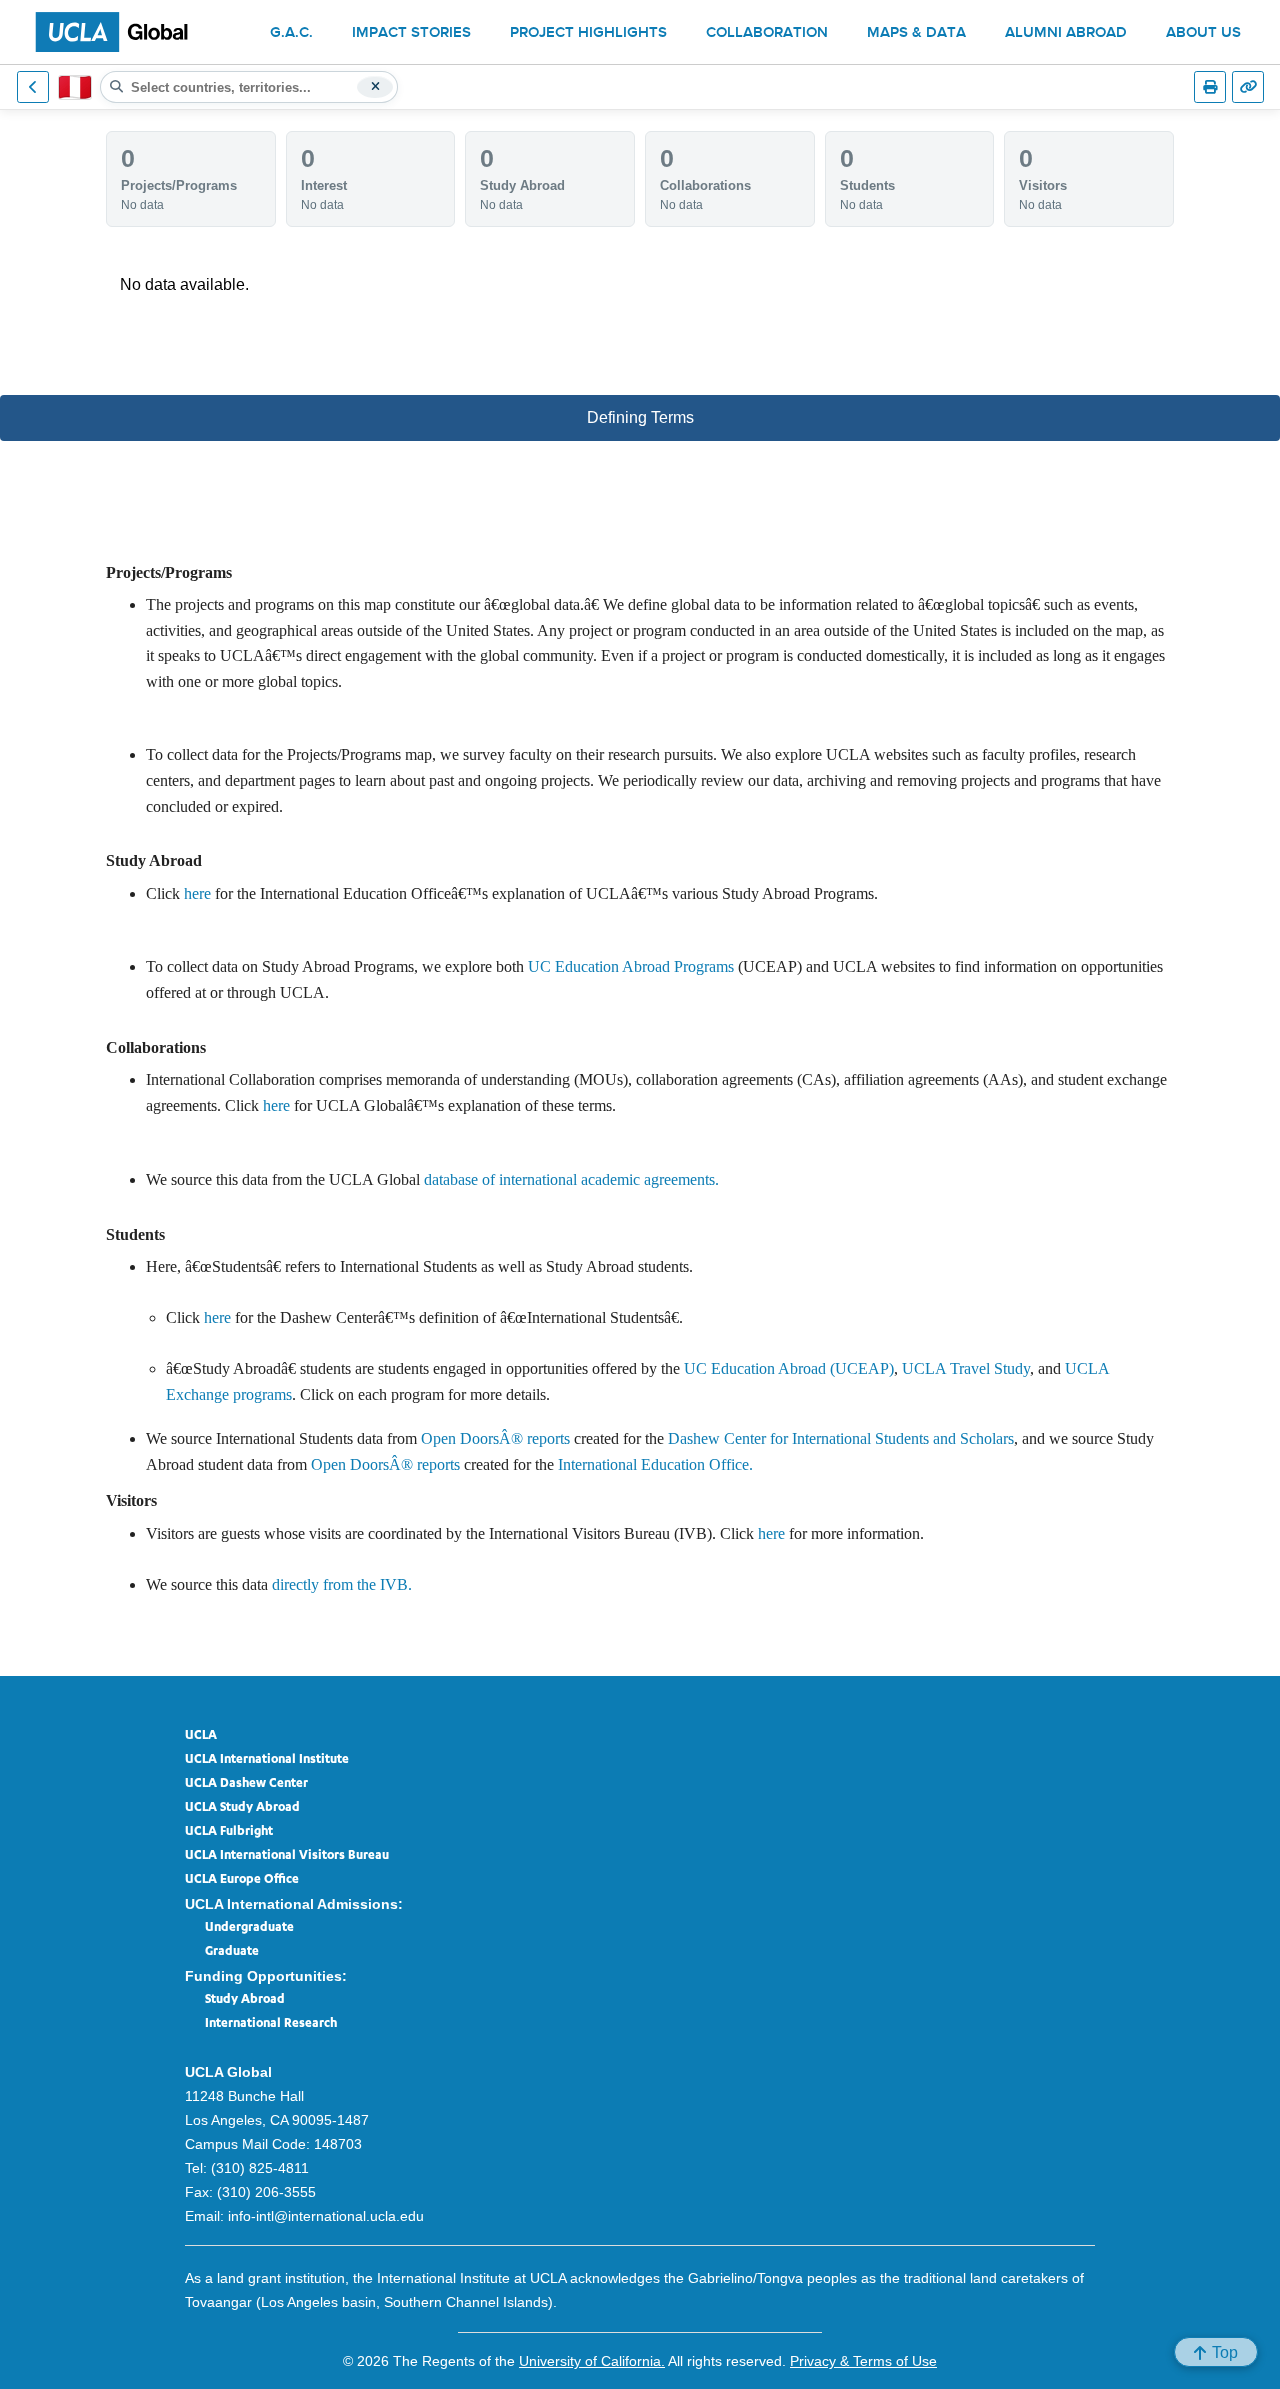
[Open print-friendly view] (1210, 87)
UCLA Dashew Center (246, 1784)
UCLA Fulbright (229, 1832)
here (197, 893)
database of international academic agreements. (571, 1179)
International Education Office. (655, 1464)
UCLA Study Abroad (242, 1808)
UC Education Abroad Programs (631, 966)
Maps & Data (916, 34)
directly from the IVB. (342, 1584)
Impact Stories (411, 34)
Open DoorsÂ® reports (495, 1438)
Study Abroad (245, 2000)
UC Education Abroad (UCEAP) (789, 1368)
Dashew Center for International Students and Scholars (841, 1438)
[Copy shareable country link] (1248, 87)
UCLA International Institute (267, 1760)
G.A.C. (291, 34)
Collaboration (767, 34)
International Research (271, 2024)
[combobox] (249, 87)
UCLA (201, 1736)
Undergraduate (249, 1928)
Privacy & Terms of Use (863, 2361)
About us (1203, 34)
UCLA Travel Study (966, 1368)
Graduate (232, 1952)
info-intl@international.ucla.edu (326, 2216)
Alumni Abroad (1066, 34)
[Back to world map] (33, 87)
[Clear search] (375, 87)
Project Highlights (588, 34)
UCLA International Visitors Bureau (287, 1856)
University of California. (592, 2361)
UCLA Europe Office (242, 1880)
